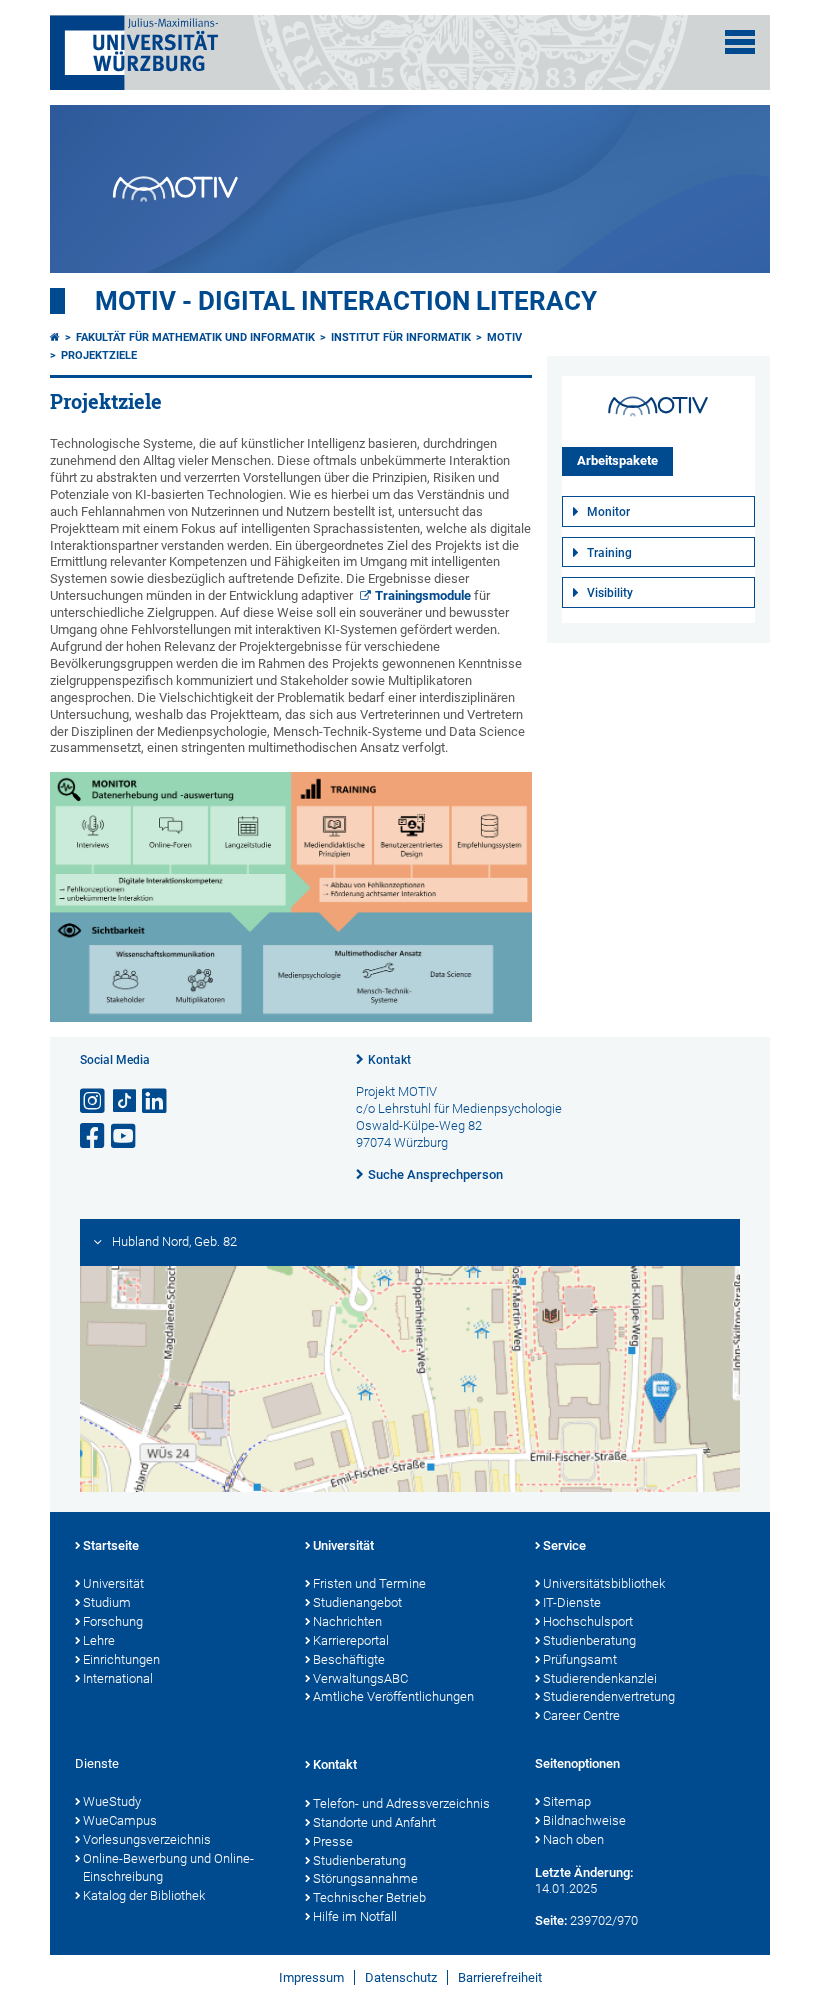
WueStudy (112, 1801)
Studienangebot (357, 1602)
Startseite (111, 1545)
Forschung (113, 1621)
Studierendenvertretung (609, 1696)
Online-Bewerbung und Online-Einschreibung (168, 1868)
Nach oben (573, 1839)
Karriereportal (351, 1640)
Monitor (608, 512)
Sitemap (567, 1801)
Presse (333, 1841)
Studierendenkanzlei (600, 1678)
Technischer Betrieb (369, 1897)
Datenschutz (401, 1977)
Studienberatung (589, 1640)
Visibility (610, 593)
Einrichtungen (121, 1659)
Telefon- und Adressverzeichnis (401, 1803)
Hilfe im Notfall (355, 1916)
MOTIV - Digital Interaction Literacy (346, 301)
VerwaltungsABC (360, 1678)
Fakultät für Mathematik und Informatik (195, 337)
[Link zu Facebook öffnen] (94, 1136)
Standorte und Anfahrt (374, 1822)
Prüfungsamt (580, 1659)
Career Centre (581, 1715)
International (118, 1678)
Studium (107, 1602)
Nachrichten (347, 1621)
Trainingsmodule (423, 595)
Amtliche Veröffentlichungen (393, 1696)
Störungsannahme (365, 1878)
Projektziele (99, 355)
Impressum (311, 1977)
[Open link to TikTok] (125, 1101)
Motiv (504, 337)
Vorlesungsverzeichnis (147, 1839)
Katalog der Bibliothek (144, 1895)
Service (564, 1545)
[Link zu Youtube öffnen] (125, 1136)
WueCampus (120, 1820)
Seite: (551, 1920)
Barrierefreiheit (500, 1977)
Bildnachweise (584, 1820)
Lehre (99, 1640)
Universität (113, 1583)
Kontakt (389, 1060)
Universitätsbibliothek (604, 1583)
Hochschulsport (588, 1621)
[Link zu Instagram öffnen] (94, 1101)
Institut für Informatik (401, 337)
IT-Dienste (572, 1602)
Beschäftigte (349, 1659)
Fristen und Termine (369, 1583)
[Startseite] (55, 337)
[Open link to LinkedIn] (156, 1101)
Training (609, 553)
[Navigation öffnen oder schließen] (740, 42)
